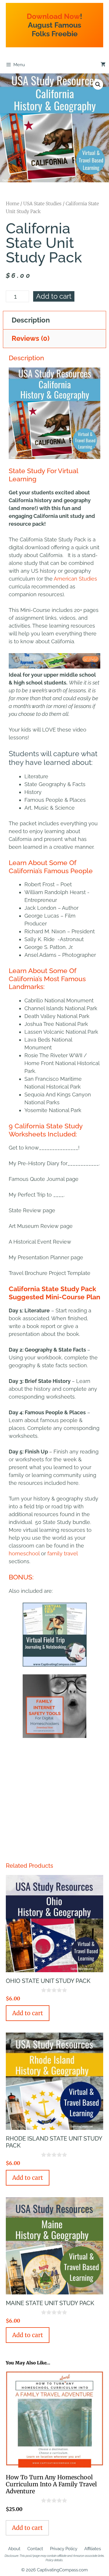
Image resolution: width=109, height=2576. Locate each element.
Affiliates (93, 2549)
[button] (98, 84)
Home (12, 203)
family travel (62, 1553)
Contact (35, 2549)
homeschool (24, 1553)
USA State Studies (42, 203)
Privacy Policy (64, 2549)
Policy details (54, 2560)
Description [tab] (31, 320)
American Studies (75, 579)
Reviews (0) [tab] (31, 338)
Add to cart (54, 296)
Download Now (53, 16)
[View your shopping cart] (103, 65)
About (14, 2549)
